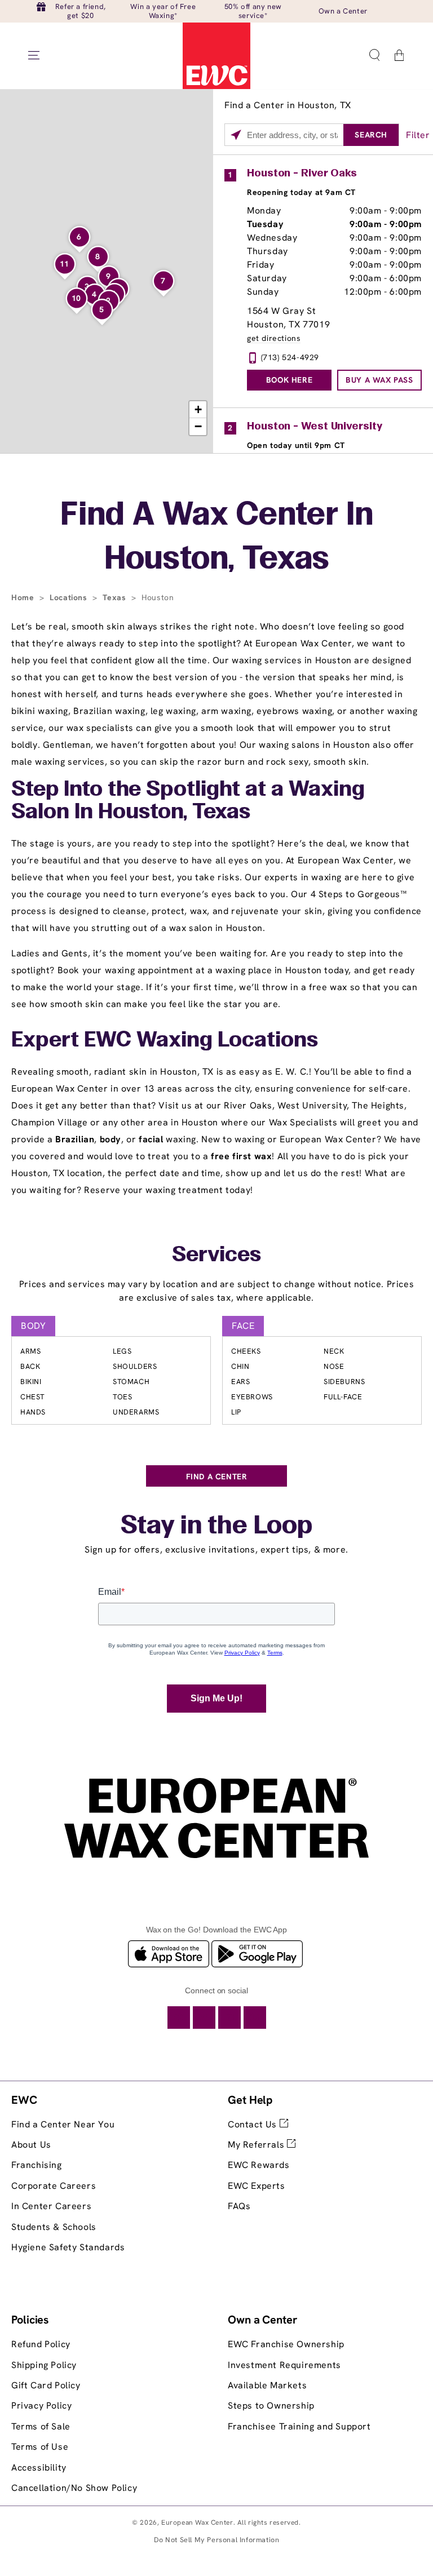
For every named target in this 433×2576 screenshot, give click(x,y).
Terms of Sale (41, 2426)
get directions (274, 338)
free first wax (241, 1156)
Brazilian (75, 1139)
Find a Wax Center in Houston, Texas (217, 538)
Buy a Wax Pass (379, 380)
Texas (116, 597)
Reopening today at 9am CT (301, 192)
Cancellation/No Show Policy (74, 2488)
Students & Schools (54, 2227)
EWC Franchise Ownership (286, 2344)
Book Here (289, 380)
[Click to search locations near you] (236, 135)
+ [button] (198, 409)
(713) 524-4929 (290, 357)
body (111, 1139)
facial (151, 1139)
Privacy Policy (41, 2406)
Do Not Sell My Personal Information (217, 2540)
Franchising (37, 2165)
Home (24, 597)
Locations (70, 597)
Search (371, 135)
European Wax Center (197, 2522)
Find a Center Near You (63, 2124)
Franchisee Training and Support (299, 2426)
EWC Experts (257, 2186)
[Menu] (34, 55)
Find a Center (217, 1477)
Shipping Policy (44, 2365)
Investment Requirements (284, 2365)
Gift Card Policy (46, 2385)
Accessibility (39, 2468)
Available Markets (267, 2385)
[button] (374, 55)
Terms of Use (40, 2447)
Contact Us (254, 2124)
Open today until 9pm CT (296, 445)
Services (216, 1256)
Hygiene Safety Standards (68, 2247)
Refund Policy (41, 2344)
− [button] (198, 426)
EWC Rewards (259, 2165)
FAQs (239, 2206)
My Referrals (257, 2145)
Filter (418, 135)
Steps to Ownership (271, 2406)
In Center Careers (51, 2206)
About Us (31, 2145)
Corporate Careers (54, 2186)
